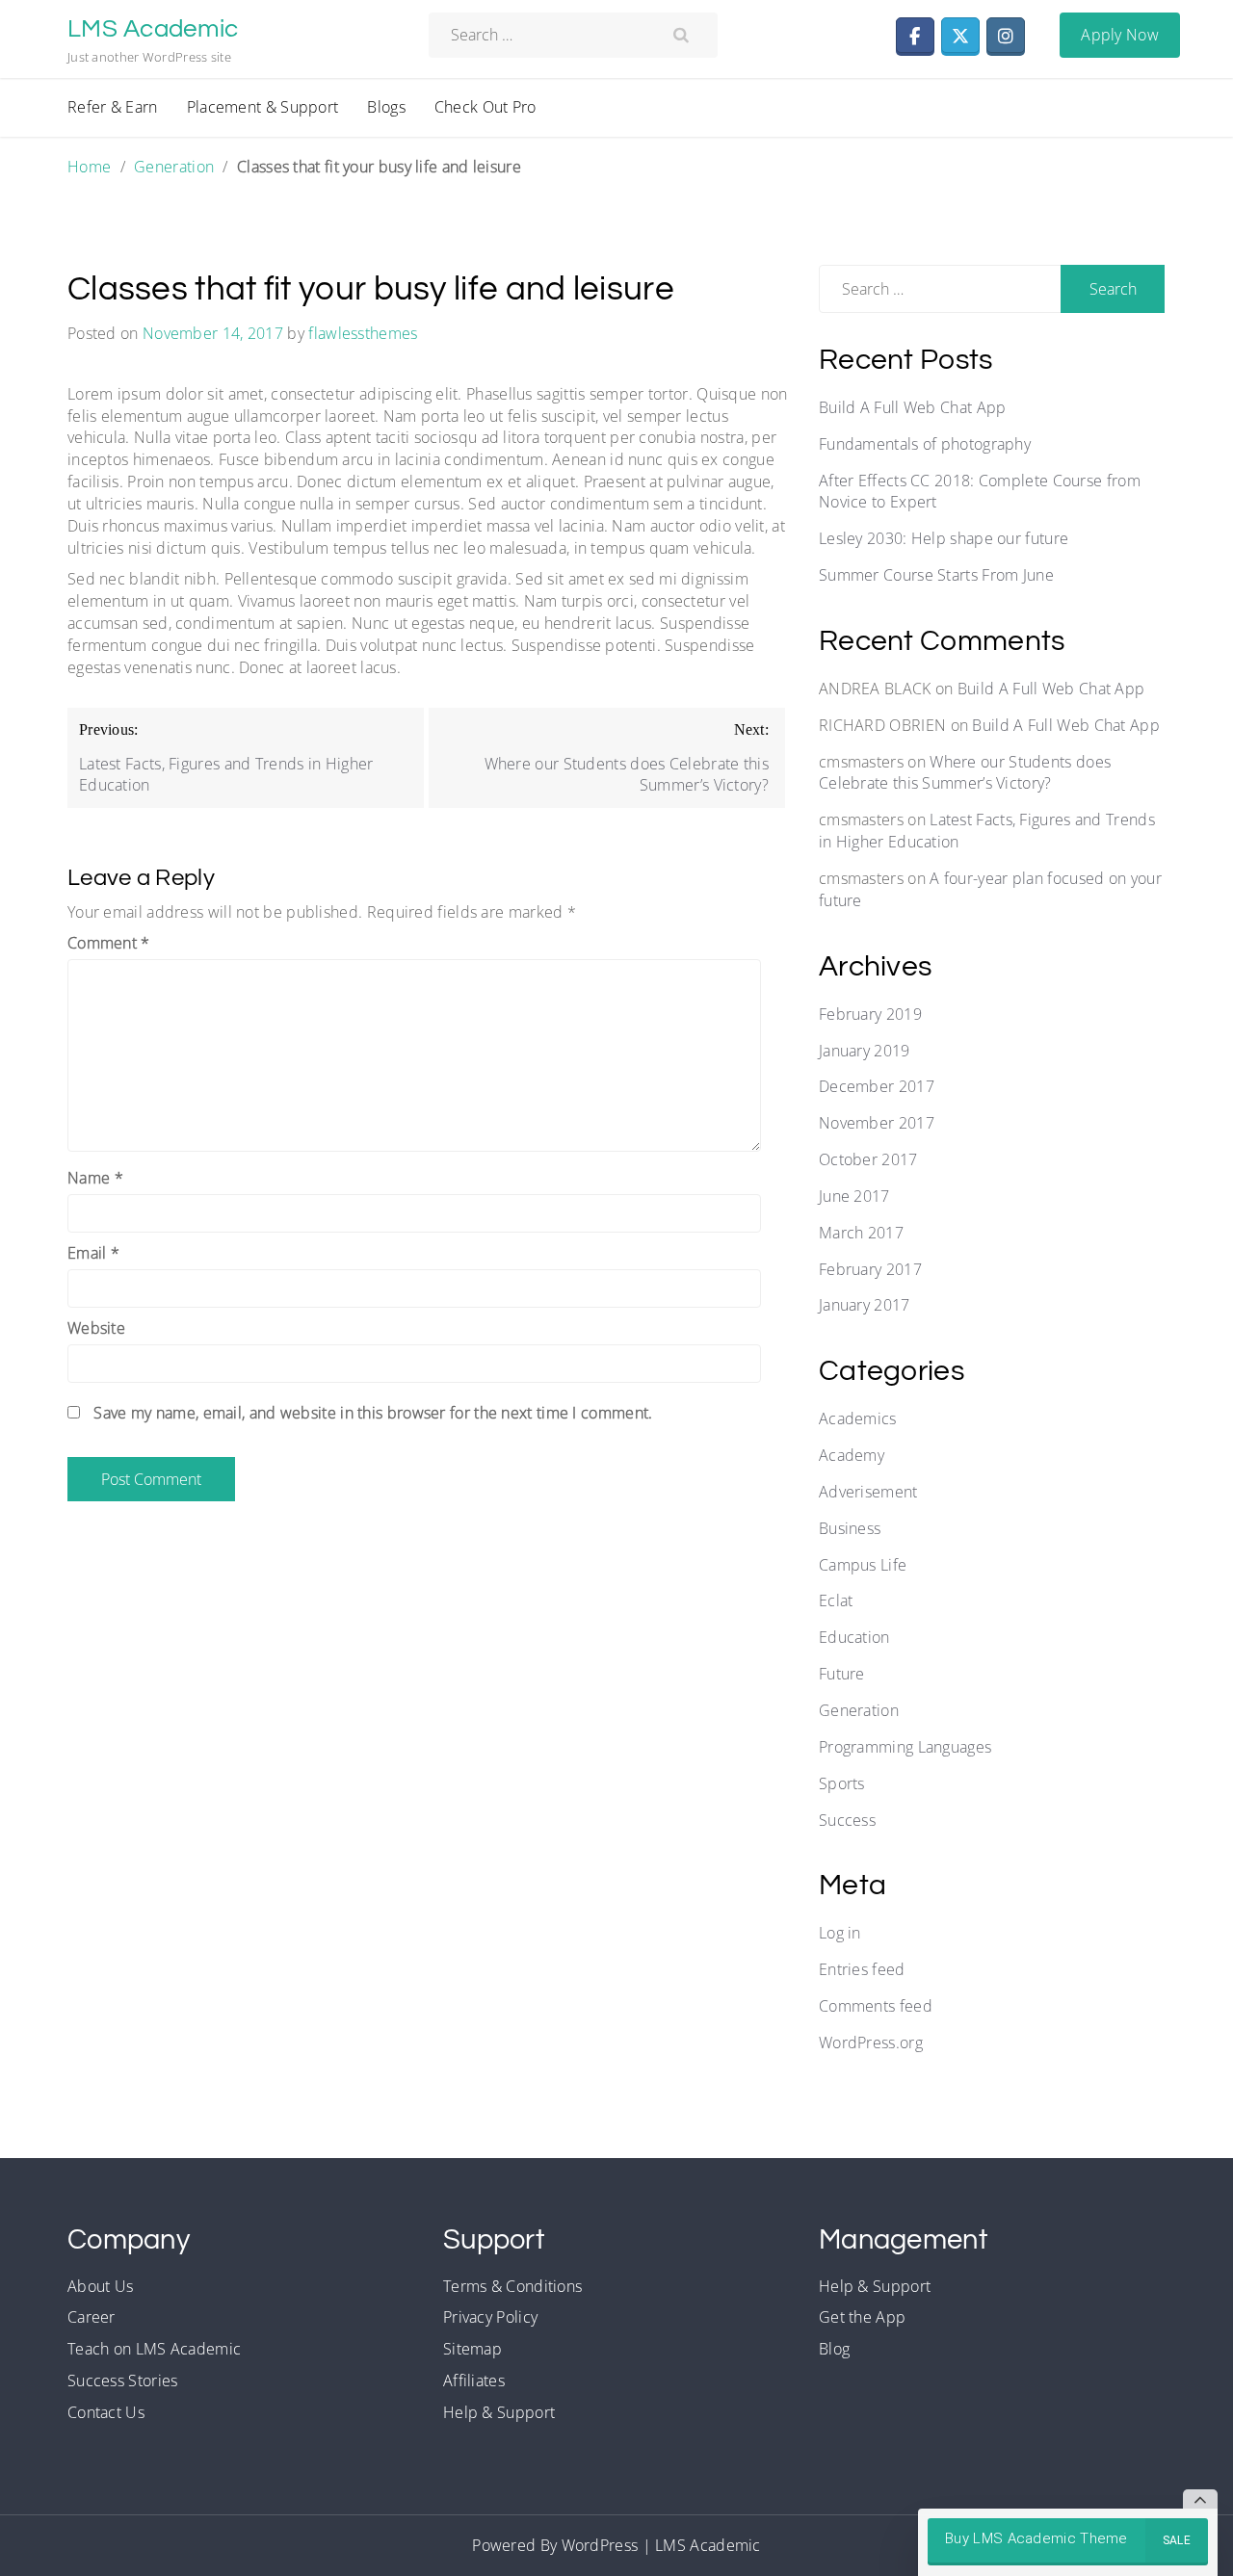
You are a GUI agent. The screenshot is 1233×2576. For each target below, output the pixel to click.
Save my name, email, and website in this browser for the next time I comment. (373, 1413)
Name (95, 1178)
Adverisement (868, 1492)
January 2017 (865, 1305)
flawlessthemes (363, 333)
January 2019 (865, 1051)
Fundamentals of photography (925, 444)
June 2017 (854, 1196)
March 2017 (861, 1233)
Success (847, 1820)
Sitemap (472, 2349)
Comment (109, 943)
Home (89, 167)
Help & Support (499, 2412)
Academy (852, 1455)
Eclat (836, 1600)
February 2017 (870, 1269)
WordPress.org (871, 2043)
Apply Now (1120, 35)
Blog (834, 2349)
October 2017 (868, 1159)
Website (96, 1328)
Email (93, 1253)
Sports (842, 1783)
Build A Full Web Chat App (913, 407)
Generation (174, 167)
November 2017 (877, 1123)
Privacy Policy (490, 2317)
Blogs (386, 107)
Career (92, 2317)
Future (842, 1674)
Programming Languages (905, 1747)
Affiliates (474, 2381)
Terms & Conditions (512, 2286)
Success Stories (123, 2381)
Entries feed (862, 1969)
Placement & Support (263, 107)
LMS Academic (153, 29)
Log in (840, 1933)
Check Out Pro (485, 107)
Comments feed (876, 2006)
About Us (100, 2286)
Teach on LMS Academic (154, 2349)
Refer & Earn (113, 107)
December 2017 (877, 1086)
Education (854, 1637)
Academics (858, 1418)
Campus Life (863, 1565)
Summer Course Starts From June (936, 575)
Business (850, 1528)
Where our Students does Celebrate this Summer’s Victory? (965, 773)
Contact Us (106, 2412)
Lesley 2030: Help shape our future (944, 538)
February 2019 (870, 1014)
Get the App (862, 2317)
